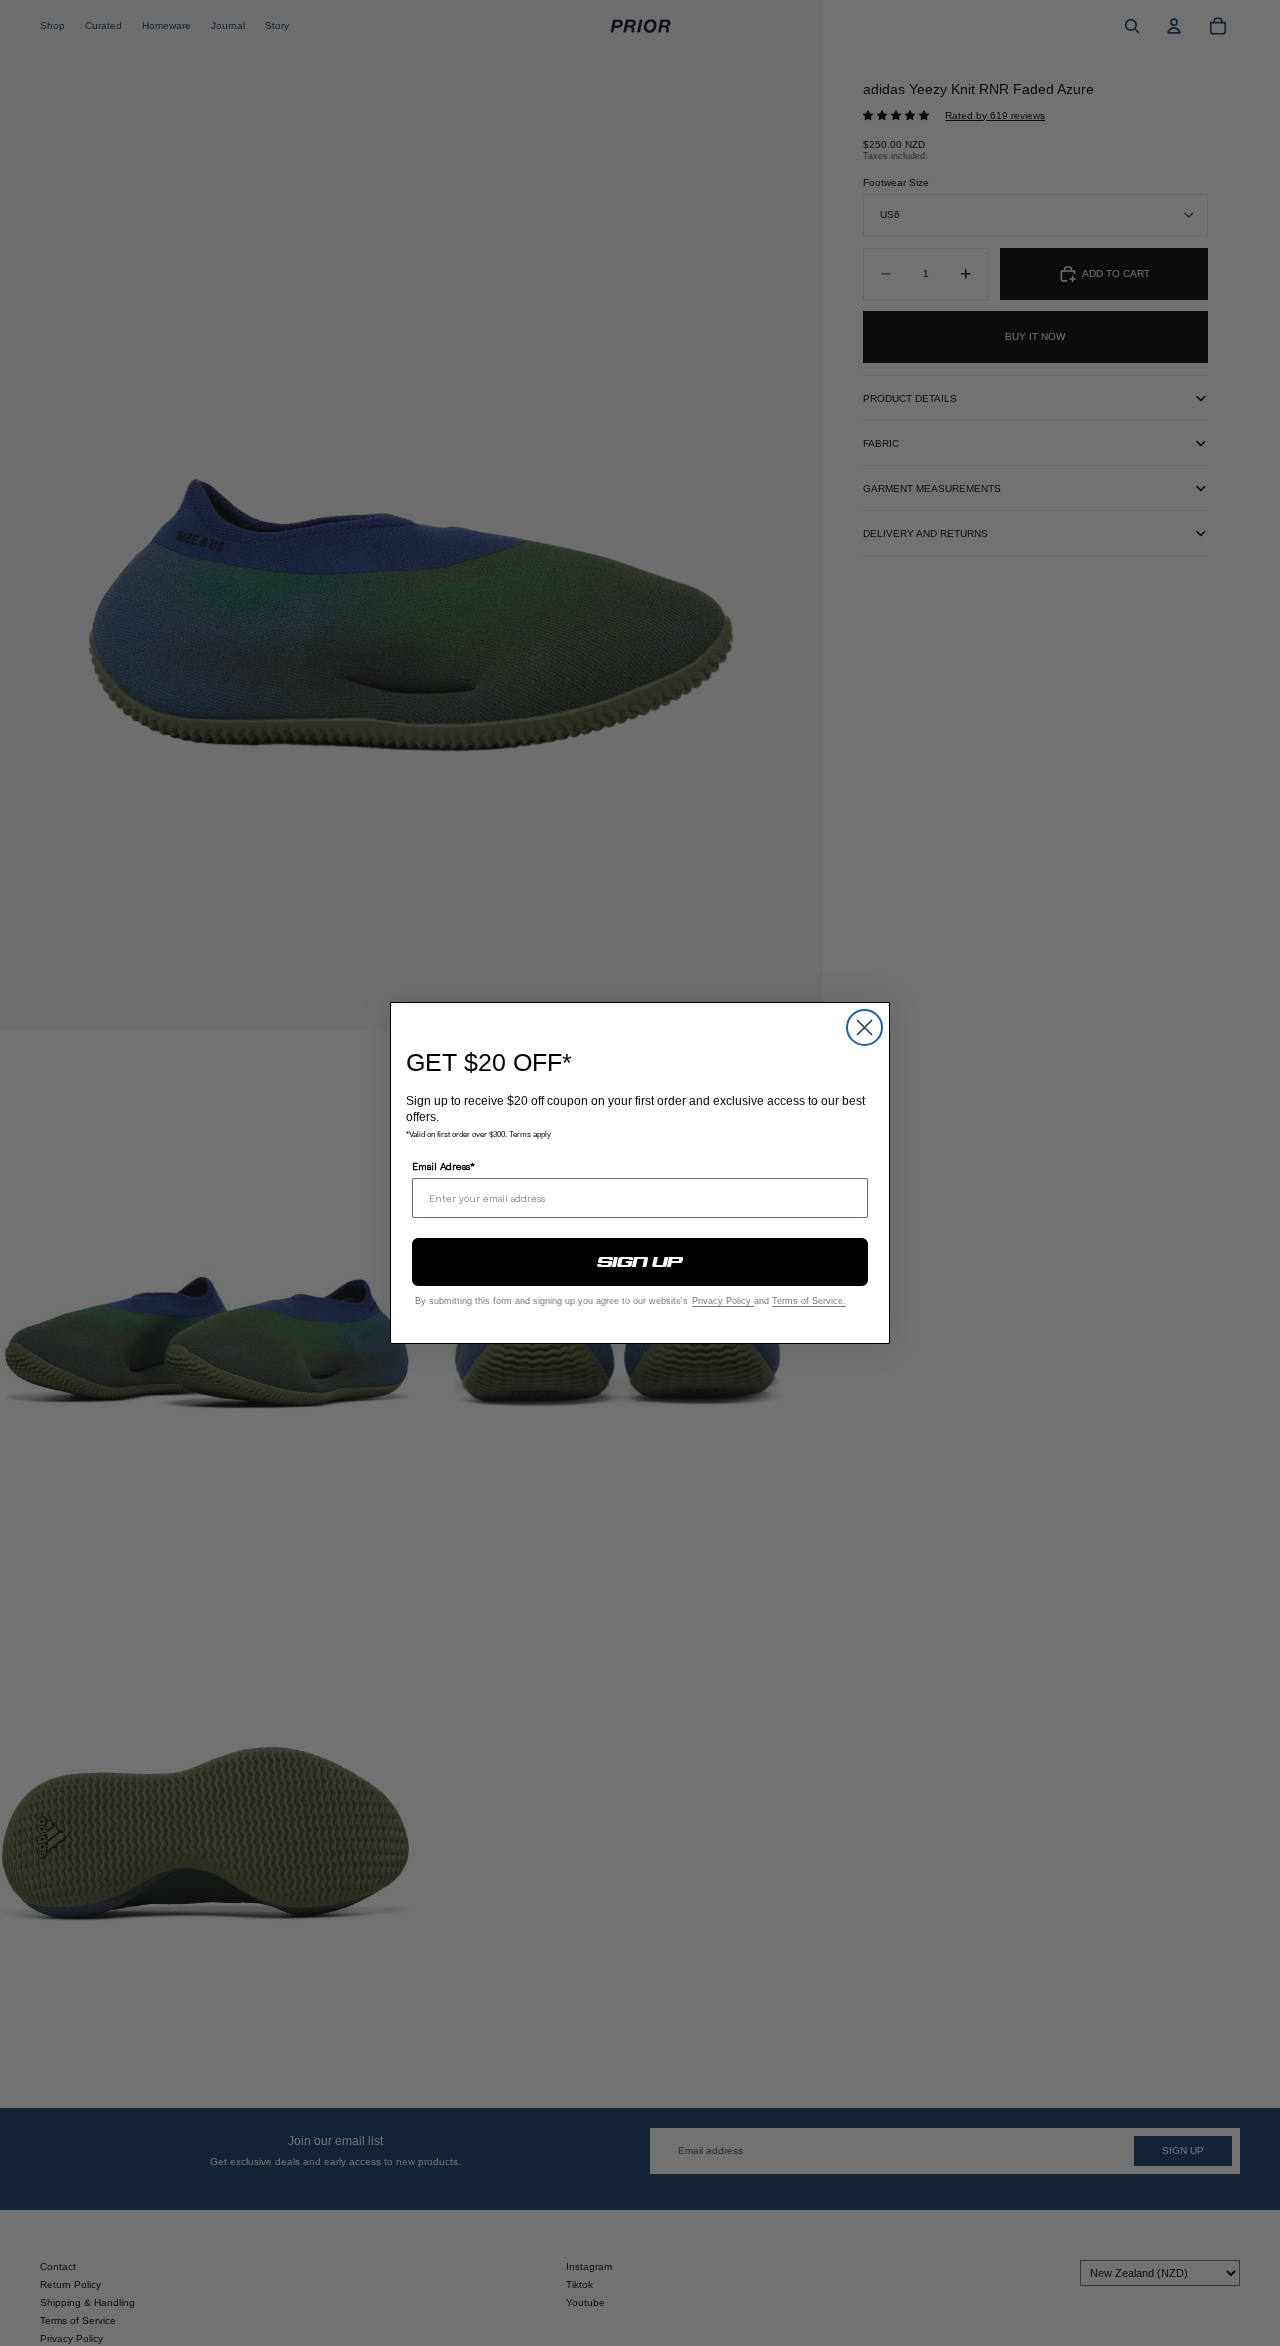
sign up (640, 1262)
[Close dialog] (864, 1027)
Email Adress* (443, 1166)
